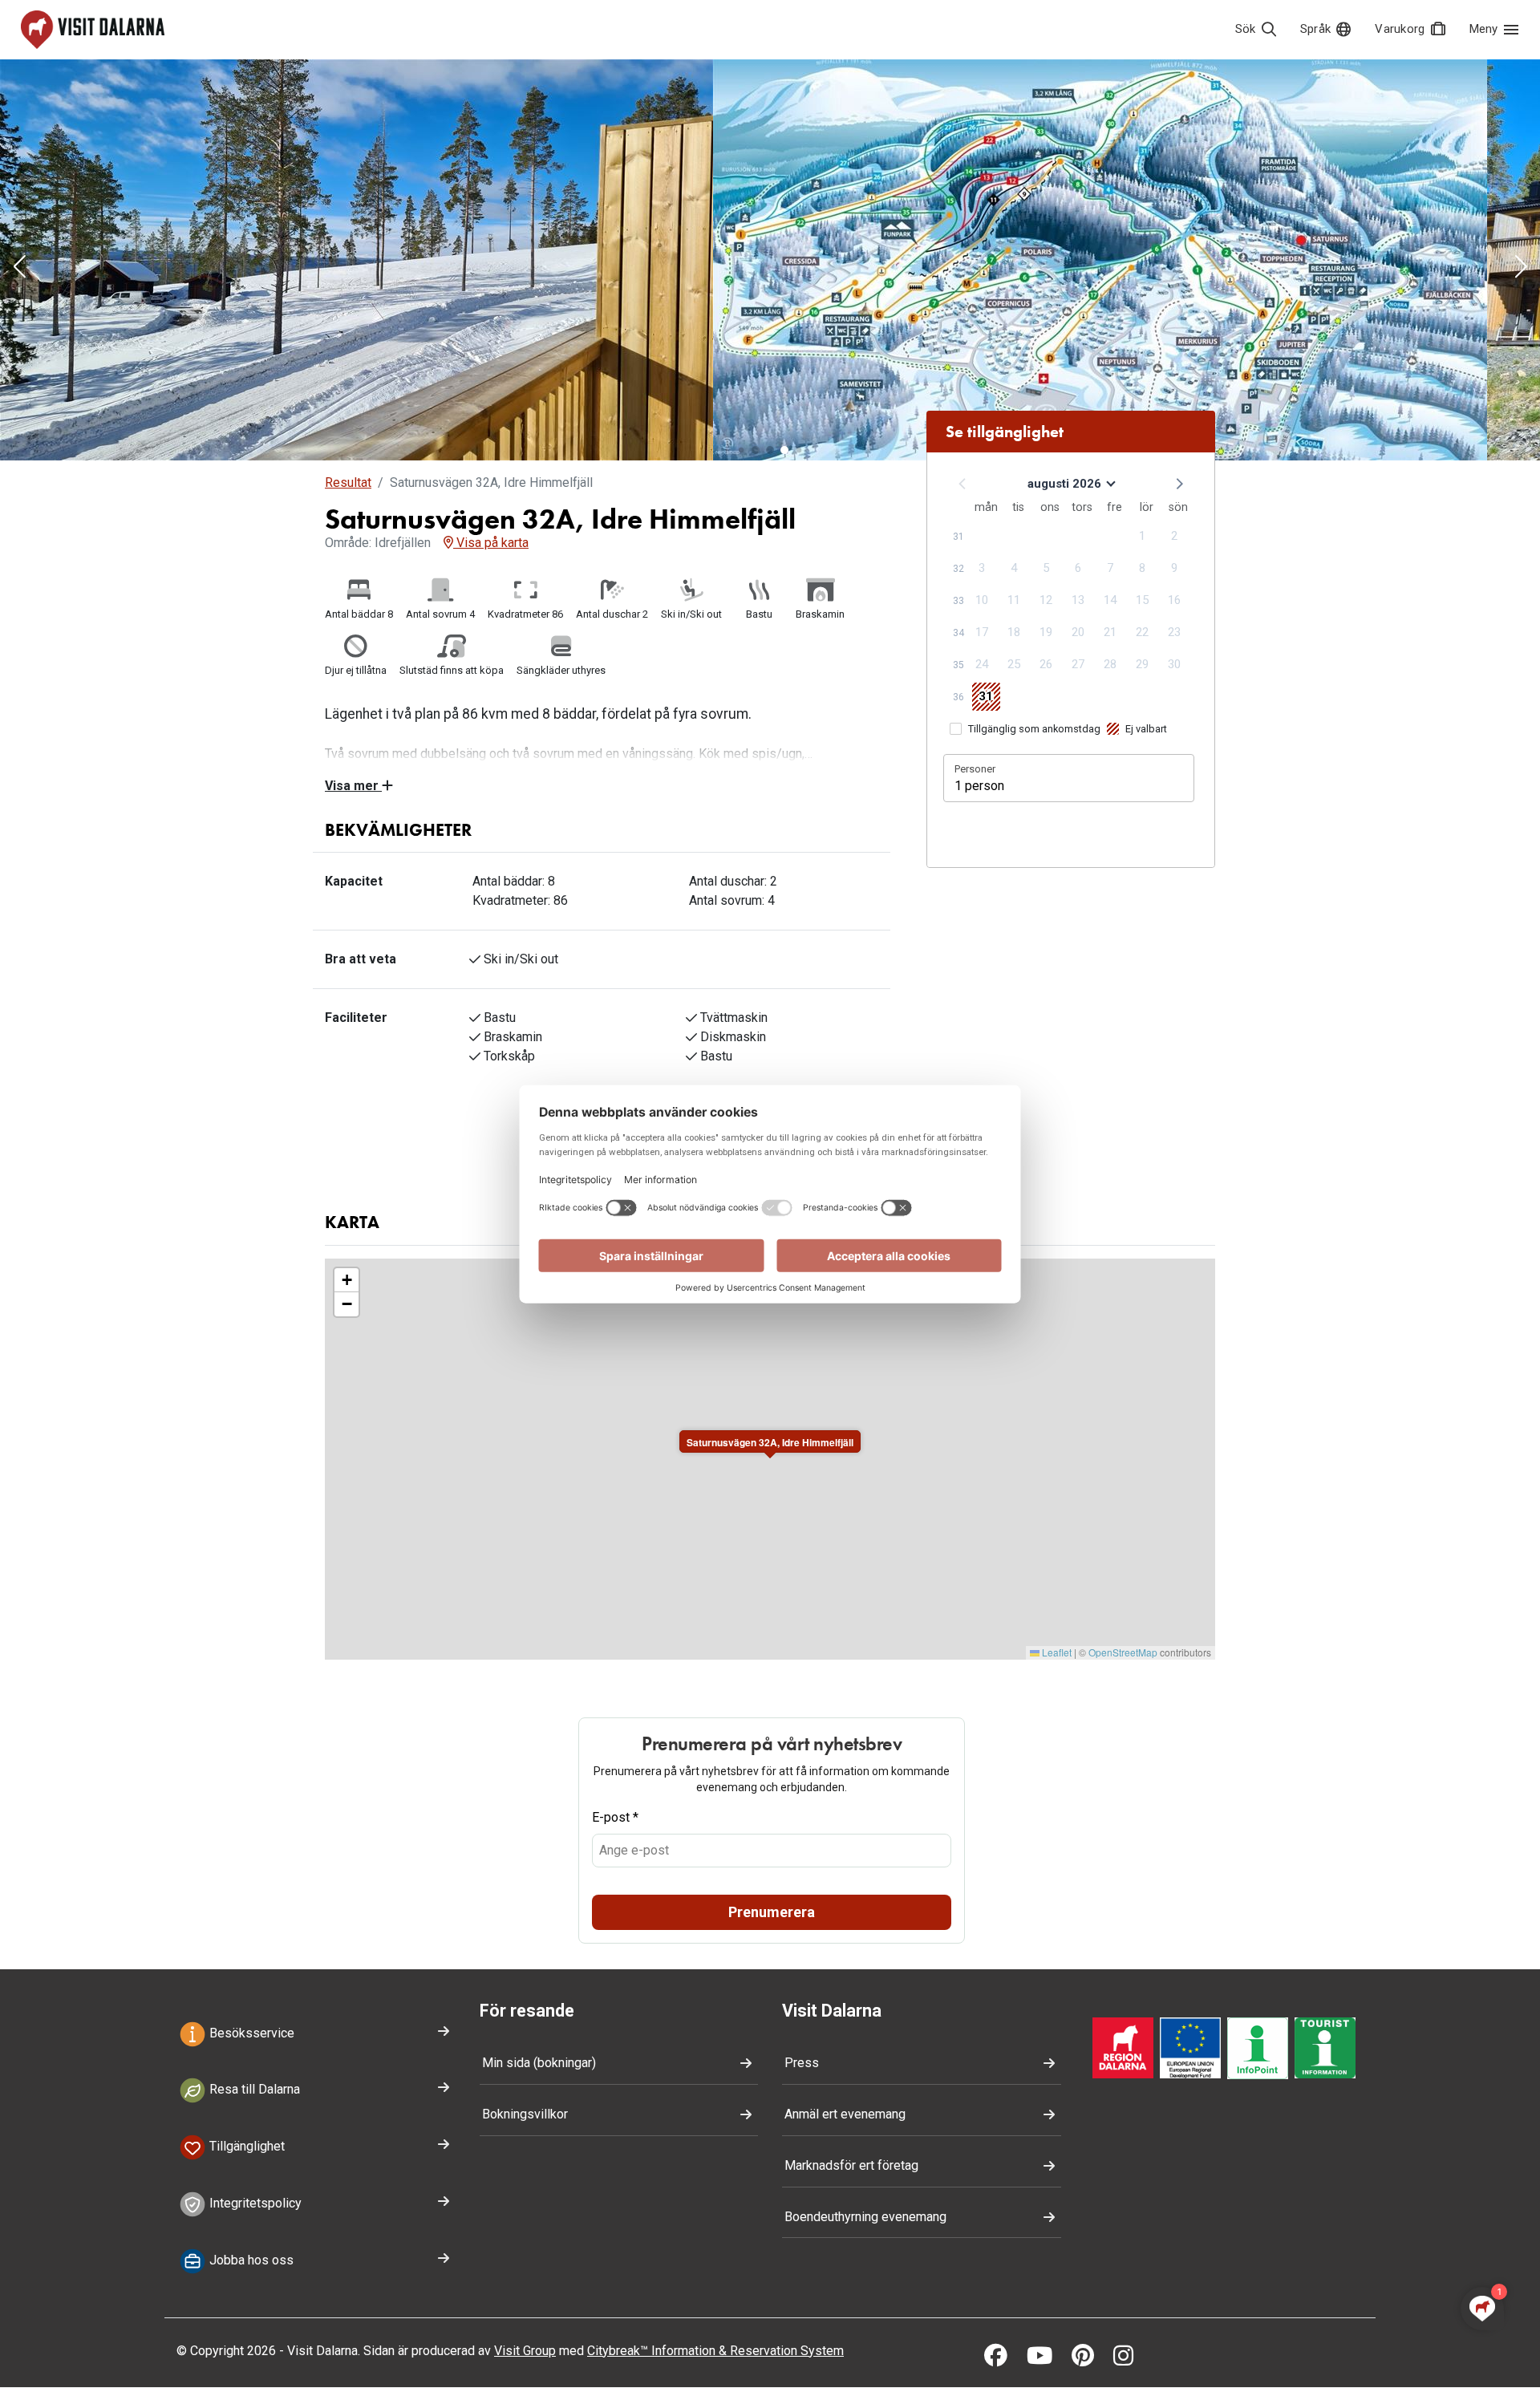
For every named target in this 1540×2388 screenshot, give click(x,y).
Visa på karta (491, 543)
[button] (19, 268)
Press (802, 2063)
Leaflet (1056, 1652)
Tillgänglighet (245, 2146)
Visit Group (525, 2351)
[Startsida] (93, 30)
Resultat (348, 482)
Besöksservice (250, 2033)
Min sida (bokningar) (539, 2063)
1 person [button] (979, 786)
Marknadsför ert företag (851, 2165)
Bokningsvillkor (525, 2114)
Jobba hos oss (250, 2260)
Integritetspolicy (254, 2203)
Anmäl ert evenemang (845, 2114)
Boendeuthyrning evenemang (865, 2217)
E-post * (615, 1817)
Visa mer (353, 786)
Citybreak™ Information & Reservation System (715, 2351)
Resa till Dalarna (253, 2090)
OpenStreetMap (1123, 1652)
